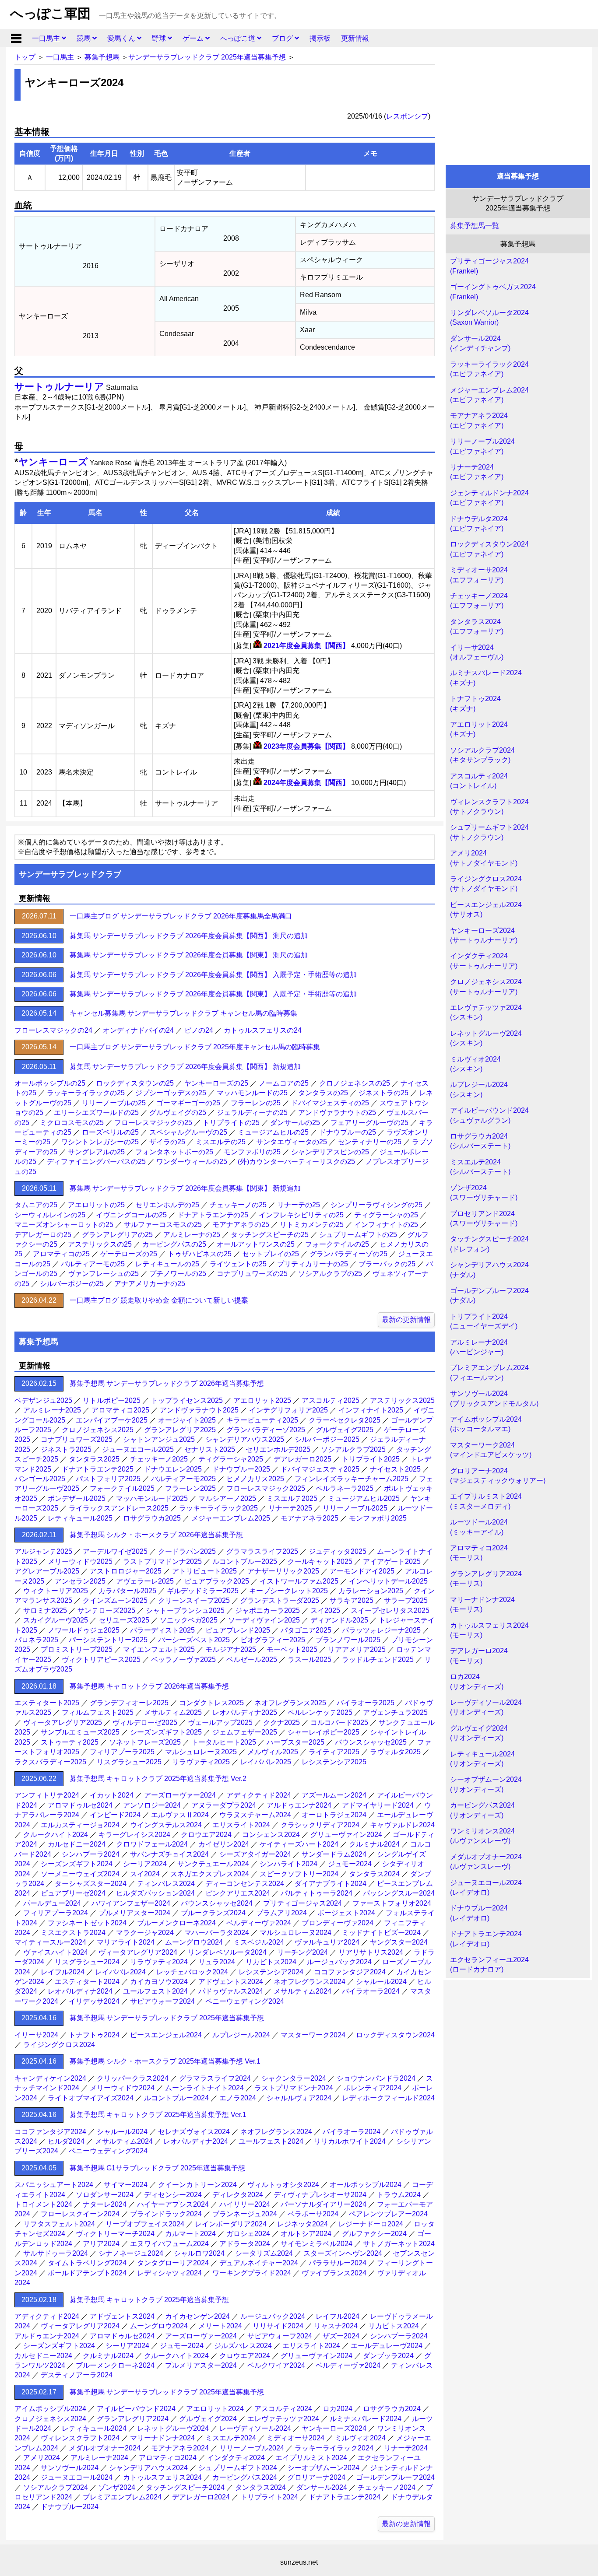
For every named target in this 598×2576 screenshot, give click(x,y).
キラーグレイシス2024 (134, 1835)
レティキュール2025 (80, 1518)
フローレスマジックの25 (153, 1123)
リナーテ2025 (290, 1508)
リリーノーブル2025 (355, 1508)
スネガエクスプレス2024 (210, 1874)
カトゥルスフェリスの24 (263, 1030)
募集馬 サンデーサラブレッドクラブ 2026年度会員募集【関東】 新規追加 (185, 1188)
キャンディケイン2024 (50, 2078)
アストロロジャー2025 (126, 1571)
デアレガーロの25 (43, 1235)
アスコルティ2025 (331, 1400)
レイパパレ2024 (120, 1972)
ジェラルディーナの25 (252, 1113)
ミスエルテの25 (221, 1142)
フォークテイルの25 (337, 1244)
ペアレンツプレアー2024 (388, 2214)
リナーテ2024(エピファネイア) (477, 472)
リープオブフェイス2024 (145, 2224)
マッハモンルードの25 (252, 1093)
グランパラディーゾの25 (348, 1254)
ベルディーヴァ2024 (259, 1923)
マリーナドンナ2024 (162, 2438)
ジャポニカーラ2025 (267, 1610)
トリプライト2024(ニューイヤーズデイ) (484, 1321)
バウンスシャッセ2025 (371, 1742)
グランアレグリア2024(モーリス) (486, 1579)
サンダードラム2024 (334, 1854)
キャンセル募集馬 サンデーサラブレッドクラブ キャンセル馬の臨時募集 (183, 1013)
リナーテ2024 (406, 2448)
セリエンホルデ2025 (278, 1449)
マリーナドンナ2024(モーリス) (482, 1604)
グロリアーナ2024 (317, 2477)
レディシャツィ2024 (169, 2273)
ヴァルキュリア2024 (327, 1942)
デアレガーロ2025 (303, 1459)
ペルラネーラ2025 (345, 1488)
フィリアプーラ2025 (122, 1752)
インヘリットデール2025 (388, 1581)
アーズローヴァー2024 (180, 1795)
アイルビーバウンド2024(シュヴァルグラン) (489, 1115)
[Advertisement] (518, 104)
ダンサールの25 (295, 1123)
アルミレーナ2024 (99, 2458)
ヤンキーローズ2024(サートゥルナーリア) (484, 935)
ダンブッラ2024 (388, 2356)
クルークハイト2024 (56, 1835)
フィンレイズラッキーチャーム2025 (352, 1479)
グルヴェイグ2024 (208, 2419)
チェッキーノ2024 (387, 2487)
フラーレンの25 (256, 1103)
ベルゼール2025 (252, 1660)
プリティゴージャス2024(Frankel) (489, 266)
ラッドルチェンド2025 (378, 1660)
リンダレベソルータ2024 (227, 1952)
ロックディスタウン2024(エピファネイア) (489, 549)
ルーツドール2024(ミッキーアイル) (479, 1527)
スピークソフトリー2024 (299, 1874)
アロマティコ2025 (120, 1410)
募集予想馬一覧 (475, 226)
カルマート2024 (190, 2234)
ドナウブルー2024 (70, 2507)
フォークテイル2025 (122, 1488)
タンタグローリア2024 (173, 2263)
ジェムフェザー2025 (245, 1732)
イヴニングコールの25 (131, 1215)
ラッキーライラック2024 (334, 2448)
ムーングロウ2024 (194, 1942)
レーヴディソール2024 (255, 2428)
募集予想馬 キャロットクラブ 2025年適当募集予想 (149, 2300)
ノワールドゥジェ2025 (84, 1630)
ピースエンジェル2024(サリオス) (486, 909)
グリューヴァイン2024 (346, 1835)
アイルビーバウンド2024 (136, 2409)
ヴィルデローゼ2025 (145, 1723)
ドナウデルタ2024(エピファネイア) (479, 524)
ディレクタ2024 (238, 2195)
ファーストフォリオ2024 (392, 1903)
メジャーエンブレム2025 (231, 1518)
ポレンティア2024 (373, 2088)
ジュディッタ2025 (338, 1551)
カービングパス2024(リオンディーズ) (482, 1810)
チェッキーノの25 (238, 1205)
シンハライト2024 (288, 1864)
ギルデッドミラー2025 (203, 1591)
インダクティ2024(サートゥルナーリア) (484, 961)
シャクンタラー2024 (294, 2078)
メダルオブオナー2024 (105, 2448)
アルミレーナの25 (192, 1235)
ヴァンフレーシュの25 (103, 1274)
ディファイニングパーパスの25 (96, 1162)
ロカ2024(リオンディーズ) (477, 1681)
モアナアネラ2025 (310, 1518)
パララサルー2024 (338, 2263)
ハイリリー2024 (245, 2204)
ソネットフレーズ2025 (145, 1742)
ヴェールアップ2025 (220, 1723)
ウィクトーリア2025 (56, 1591)
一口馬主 (47, 38)
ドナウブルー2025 (241, 1469)
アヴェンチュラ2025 (395, 1712)
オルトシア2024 (306, 2234)
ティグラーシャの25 (386, 1215)
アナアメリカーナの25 (150, 1284)
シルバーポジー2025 (327, 1439)
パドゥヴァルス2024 (231, 1991)
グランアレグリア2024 (133, 2419)
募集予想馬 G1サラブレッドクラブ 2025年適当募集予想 (157, 2168)
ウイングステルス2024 (166, 1825)
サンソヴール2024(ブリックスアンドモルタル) (494, 1398)
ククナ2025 (281, 1723)
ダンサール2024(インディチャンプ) (480, 343)
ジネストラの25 (383, 1093)
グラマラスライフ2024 (215, 2078)
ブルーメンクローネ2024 (176, 1923)
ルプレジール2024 (241, 2035)
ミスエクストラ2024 (73, 1933)
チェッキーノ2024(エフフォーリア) (479, 601)
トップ (25, 57)
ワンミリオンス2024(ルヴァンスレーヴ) (482, 1836)
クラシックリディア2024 (320, 1825)
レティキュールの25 (167, 1264)
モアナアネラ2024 (180, 2448)
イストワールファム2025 (299, 1581)
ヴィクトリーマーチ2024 (115, 2234)
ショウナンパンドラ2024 (376, 2078)
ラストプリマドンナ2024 (294, 2088)
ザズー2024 (341, 2336)
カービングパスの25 (174, 1244)
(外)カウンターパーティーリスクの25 (296, 1162)
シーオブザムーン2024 (324, 2468)
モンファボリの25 (252, 1152)
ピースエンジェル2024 (166, 2035)
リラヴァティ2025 (201, 1762)
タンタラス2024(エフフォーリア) (477, 626)
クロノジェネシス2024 (50, 2419)
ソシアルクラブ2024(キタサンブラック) (482, 755)
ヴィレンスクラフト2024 (80, 2438)
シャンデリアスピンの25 (330, 1152)
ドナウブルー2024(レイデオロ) (479, 1913)
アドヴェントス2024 (231, 1982)
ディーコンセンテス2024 (245, 1884)
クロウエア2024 (206, 1835)
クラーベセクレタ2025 (345, 1420)
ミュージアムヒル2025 (364, 1498)
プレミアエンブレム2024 (122, 2497)
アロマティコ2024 (168, 2458)
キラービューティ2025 (262, 1420)
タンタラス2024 (374, 1874)
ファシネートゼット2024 (87, 1923)
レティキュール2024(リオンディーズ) (482, 1759)
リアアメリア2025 (357, 1649)
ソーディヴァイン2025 (264, 1620)
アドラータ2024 (245, 2244)
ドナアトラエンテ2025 (98, 1469)
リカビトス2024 (271, 1962)
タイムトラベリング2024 (87, 2263)
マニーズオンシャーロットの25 (64, 1225)
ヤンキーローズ (53, 462)
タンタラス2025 (94, 1459)
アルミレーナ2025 (52, 1410)
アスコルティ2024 (283, 2409)
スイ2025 (325, 1610)
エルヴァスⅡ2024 (180, 1815)
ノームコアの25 (284, 1083)
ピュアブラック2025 (217, 1581)
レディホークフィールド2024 (388, 2098)
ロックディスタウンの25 (135, 1083)
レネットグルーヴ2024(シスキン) (486, 1038)
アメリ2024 (42, 2458)
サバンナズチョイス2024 (169, 1854)
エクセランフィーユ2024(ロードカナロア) (489, 1964)
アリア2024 (101, 2244)
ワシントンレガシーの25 (100, 1142)
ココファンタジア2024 (350, 1972)
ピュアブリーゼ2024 (73, 1893)
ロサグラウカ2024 (392, 2409)
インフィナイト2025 (371, 1410)
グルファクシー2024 (374, 2234)
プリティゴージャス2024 (303, 1903)
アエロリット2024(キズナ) (479, 729)
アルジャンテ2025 (43, 1551)
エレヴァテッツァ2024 (283, 2419)
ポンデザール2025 (77, 1498)
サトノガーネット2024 (399, 2244)
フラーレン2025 (190, 1488)
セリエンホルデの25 (167, 1205)
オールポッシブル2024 (366, 2185)
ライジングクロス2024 (59, 2045)
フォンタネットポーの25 (174, 1152)
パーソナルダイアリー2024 (324, 2204)
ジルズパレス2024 (243, 2346)
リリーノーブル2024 (252, 2448)
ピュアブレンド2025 (238, 1630)
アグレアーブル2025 (47, 1571)
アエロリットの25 (96, 1205)
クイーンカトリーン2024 (197, 2185)
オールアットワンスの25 (256, 1244)
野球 (160, 38)
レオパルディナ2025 (245, 1712)
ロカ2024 (338, 2409)
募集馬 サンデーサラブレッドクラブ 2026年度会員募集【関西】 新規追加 (185, 1067)
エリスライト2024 (241, 1825)
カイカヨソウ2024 (159, 1982)
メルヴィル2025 (273, 1752)
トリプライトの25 (231, 1123)
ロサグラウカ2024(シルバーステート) (480, 1141)
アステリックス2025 (402, 1400)
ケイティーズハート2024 (299, 1844)
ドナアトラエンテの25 (213, 1215)
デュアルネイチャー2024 (259, 2263)
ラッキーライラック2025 (218, 1508)
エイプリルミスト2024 (311, 2458)
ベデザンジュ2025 (43, 1400)
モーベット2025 (292, 1649)
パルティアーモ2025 (183, 1479)
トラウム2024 (399, 2195)
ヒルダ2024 (66, 2141)
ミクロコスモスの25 (72, 1123)
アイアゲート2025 (392, 1561)
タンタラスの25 (323, 1093)
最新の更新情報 (406, 1320)
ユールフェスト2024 (155, 1991)
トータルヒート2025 (224, 1742)
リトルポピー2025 (112, 1400)
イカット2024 (112, 1795)
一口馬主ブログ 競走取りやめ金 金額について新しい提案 (159, 1300)
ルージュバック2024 (339, 1962)
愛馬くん (122, 38)
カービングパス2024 (245, 2477)
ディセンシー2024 (173, 2195)
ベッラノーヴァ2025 (183, 1660)
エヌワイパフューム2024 (169, 2244)
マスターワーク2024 (313, 2035)
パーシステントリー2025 (108, 1640)
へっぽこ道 (239, 38)
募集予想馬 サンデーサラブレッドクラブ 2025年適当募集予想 (167, 2018)
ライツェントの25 (238, 1264)
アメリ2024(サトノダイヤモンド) (484, 858)
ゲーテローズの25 (129, 1254)
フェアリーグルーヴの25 (369, 1123)
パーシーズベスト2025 (194, 1640)
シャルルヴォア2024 (299, 2098)
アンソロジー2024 (152, 1805)
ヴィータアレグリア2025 (63, 1723)
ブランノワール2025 (348, 1640)
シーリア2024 (145, 1864)
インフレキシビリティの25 (301, 1215)
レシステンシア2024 (271, 1972)
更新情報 (355, 38)
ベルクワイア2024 (276, 2365)
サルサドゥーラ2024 (56, 2253)
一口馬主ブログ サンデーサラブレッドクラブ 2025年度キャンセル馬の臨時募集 (195, 1047)
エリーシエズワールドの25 (96, 1113)
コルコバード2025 (339, 1723)
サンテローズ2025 (106, 1610)
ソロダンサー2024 (105, 2195)
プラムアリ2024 (281, 1913)
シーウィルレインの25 (50, 1215)
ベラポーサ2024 (313, 2214)
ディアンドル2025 (339, 1620)
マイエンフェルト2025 (159, 1649)
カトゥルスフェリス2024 (162, 2477)
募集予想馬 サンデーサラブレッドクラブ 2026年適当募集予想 (167, 1383)
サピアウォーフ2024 (162, 2001)
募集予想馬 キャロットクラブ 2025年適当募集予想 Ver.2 (158, 1779)
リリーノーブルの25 (114, 1103)
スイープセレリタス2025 (390, 1610)
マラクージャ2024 (145, 1933)
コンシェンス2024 (271, 1835)
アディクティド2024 (259, 1795)
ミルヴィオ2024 (360, 2438)
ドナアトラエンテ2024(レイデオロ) (486, 1939)
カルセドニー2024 (77, 1844)
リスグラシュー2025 (129, 1762)
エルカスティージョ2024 (80, 1825)
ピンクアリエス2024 (238, 1893)
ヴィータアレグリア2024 (138, 1952)
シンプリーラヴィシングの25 (376, 1205)
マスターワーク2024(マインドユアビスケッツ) (491, 1450)
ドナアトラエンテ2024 (345, 2497)
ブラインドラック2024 (166, 2214)
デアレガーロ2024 (201, 2497)
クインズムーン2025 (115, 1600)
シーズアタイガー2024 (255, 1854)
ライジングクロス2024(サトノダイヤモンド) (486, 884)
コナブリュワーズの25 (252, 1274)
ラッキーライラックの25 (86, 1093)
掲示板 (320, 38)
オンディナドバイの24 (138, 1030)
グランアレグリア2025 (180, 1430)
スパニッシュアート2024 (54, 2185)
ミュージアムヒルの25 (273, 1132)
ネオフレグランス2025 (290, 1703)
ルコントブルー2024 (176, 2098)
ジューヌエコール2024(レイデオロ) (486, 1887)
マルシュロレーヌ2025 (201, 1752)
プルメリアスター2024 (134, 1913)
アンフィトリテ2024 (47, 1795)
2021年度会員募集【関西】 (306, 646)
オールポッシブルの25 (50, 1083)
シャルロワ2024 (199, 2253)
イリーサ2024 (36, 2035)
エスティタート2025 (47, 1703)
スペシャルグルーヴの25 (188, 1132)
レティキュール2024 (94, 2428)
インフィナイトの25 (386, 1225)
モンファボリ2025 (378, 1518)
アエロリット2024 (215, 2409)
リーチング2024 (303, 1952)
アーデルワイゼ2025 (115, 1551)
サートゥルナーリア (59, 387)
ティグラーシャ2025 (231, 1459)
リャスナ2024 (336, 2326)
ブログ (283, 38)
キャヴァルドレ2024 (402, 1825)
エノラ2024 (238, 2098)
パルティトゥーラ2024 (317, 1893)
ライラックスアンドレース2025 (119, 1508)
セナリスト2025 (210, 1449)
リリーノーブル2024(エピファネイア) (482, 446)
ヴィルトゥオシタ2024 (283, 2185)
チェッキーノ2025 (159, 1459)
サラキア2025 (352, 1600)
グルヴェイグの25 (178, 1113)
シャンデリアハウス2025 (245, 1439)
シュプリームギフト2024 (238, 2468)
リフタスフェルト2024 (59, 2224)
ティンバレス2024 (166, 1884)
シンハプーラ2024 (91, 1854)
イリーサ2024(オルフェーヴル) (477, 652)
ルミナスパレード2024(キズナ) (486, 678)
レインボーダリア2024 (231, 2224)
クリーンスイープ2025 (194, 1600)
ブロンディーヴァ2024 (338, 1923)
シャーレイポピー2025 (324, 1732)
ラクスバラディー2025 (50, 1762)
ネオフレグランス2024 (310, 1982)
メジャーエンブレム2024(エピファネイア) (489, 395)
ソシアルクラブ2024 (56, 2487)
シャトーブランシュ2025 (185, 1610)
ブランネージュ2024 (245, 2214)
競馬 (84, 38)
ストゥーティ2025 (70, 1742)
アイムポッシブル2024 (50, 2409)
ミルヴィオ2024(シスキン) (475, 1064)
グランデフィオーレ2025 (129, 1703)
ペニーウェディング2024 (245, 2001)
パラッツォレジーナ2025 (381, 1630)
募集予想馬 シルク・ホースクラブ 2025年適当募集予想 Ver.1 (165, 2061)
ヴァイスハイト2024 (56, 1952)
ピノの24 (199, 1030)
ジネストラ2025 (66, 1449)
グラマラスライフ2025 (262, 1551)
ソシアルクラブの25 (330, 1274)
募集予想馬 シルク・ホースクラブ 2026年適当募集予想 (156, 1535)
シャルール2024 (381, 1982)
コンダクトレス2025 (211, 1703)
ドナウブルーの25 (348, 1132)
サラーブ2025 (406, 1600)
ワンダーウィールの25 (192, 1162)
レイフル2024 (63, 1972)
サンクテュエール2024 (213, 1864)
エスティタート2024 (87, 1982)
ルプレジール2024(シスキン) (479, 1089)
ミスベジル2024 (259, 1942)
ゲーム (194, 38)
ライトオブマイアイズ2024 (91, 2098)
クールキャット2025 (320, 1561)
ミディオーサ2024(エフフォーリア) (479, 575)
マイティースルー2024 (50, 1942)
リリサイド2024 (278, 2326)
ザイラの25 (167, 1142)
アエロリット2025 (262, 1400)
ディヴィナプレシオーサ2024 (320, 2195)
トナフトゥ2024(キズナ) (475, 703)
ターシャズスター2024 (91, 1884)
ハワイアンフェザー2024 (131, 1903)
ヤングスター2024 (399, 1942)
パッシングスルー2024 (399, 1893)
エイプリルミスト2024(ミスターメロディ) (486, 1501)
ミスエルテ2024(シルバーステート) (480, 1167)
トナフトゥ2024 (94, 2035)
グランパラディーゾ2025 (266, 1430)
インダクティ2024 (236, 2458)
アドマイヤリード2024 (378, 1805)
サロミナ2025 (45, 1610)
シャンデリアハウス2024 (148, 2468)
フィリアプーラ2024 (56, 1913)
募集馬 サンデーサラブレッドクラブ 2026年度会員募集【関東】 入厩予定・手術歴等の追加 (213, 994)
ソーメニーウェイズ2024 (80, 1874)
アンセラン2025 (80, 1581)
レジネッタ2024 (303, 2224)
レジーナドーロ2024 (371, 2224)
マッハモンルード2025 (152, 1498)
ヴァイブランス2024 (334, 2273)
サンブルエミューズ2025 (80, 1732)
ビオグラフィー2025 (273, 1640)
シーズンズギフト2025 (166, 1732)
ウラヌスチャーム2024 (255, 1815)
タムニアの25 (36, 1205)
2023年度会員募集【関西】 (306, 746)
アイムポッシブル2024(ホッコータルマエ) (486, 1424)
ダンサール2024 (322, 2487)
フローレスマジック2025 (266, 1488)
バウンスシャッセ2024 (217, 1903)
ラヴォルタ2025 (395, 1752)
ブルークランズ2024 (213, 1913)
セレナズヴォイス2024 (194, 2132)
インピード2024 (115, 1815)
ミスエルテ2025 (292, 1498)
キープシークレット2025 (288, 1591)
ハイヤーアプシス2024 (173, 2204)
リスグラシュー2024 (87, 1962)
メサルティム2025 (173, 1712)
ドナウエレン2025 (173, 1469)
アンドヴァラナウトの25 (337, 1113)
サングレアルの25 (96, 1152)
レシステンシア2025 (334, 1762)
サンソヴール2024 (70, 2468)
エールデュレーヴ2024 (387, 2346)
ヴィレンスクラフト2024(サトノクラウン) (489, 807)
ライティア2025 (334, 1752)
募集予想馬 (102, 57)
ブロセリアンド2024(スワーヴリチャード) (484, 1218)
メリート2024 (220, 2326)
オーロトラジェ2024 (334, 1815)
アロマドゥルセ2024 (80, 1805)
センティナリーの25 (369, 1142)
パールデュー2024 (52, 1903)
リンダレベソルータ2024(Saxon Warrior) (489, 317)
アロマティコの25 (61, 1254)
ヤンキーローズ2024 (334, 2428)
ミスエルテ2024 (231, 2438)
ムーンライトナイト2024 (204, 2088)
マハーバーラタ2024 (217, 1933)
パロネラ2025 (36, 1640)
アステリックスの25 (100, 1244)
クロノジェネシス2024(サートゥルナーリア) (486, 987)
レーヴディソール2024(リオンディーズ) (486, 1707)
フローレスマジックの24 (53, 1030)
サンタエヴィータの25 (292, 1142)
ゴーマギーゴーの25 (188, 1103)
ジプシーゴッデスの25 (171, 1093)
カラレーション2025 (371, 1591)
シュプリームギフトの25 (358, 1235)
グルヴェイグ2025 (345, 1430)
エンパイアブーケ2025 (112, 1420)
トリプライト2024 (269, 2497)
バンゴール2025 (40, 1479)
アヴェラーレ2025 (145, 1581)
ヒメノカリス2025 (255, 1479)
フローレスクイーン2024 (80, 2214)
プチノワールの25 (178, 1274)
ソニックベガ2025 (189, 1620)
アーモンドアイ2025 (362, 1571)
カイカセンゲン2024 (197, 2316)
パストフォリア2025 (108, 1479)
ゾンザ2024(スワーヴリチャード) (484, 1193)
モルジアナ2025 (231, 1649)
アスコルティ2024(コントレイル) (479, 781)
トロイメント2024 (43, 2204)
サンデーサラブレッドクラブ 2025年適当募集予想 (207, 57)
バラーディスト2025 (162, 1630)
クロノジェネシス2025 (98, 1430)
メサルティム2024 (303, 1991)
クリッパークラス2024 (133, 2078)
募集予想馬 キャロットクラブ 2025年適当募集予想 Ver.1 (158, 2115)
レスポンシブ (407, 116)
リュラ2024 (217, 1962)
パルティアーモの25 (93, 1264)
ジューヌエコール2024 (77, 2477)
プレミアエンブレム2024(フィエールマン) (489, 1372)
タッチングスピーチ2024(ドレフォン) (489, 1244)
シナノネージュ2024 (131, 2253)
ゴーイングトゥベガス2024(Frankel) (493, 292)
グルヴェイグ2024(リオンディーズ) (479, 1733)
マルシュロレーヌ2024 (295, 1933)
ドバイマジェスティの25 (330, 1103)
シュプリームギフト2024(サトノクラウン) (489, 832)
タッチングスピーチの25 (270, 1235)
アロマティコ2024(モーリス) (479, 1553)
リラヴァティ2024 (159, 1962)
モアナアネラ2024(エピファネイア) (479, 420)
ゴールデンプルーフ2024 (395, 2477)
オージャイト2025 (187, 1420)
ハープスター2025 (295, 1742)
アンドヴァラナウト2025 (199, 1410)
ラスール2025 (310, 1660)
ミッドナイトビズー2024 (381, 1933)
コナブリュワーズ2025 (77, 1439)
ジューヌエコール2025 (138, 1449)
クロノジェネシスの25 (355, 1083)
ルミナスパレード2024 (366, 2419)
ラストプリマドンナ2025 (162, 1561)
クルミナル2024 (374, 1844)
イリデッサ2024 (94, 2001)
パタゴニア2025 (306, 1630)
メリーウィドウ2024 (122, 2088)
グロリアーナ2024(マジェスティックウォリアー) (498, 1476)
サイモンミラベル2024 (317, 2244)
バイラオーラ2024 (371, 1991)
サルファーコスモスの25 (163, 1225)
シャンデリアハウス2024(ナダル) (489, 1270)
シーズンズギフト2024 (77, 1864)
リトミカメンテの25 (312, 1225)
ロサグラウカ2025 (152, 1518)
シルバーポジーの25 (72, 1284)
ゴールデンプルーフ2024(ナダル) (489, 1295)
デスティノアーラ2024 (77, 2375)
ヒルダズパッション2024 (155, 1893)
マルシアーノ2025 (227, 1498)
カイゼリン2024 (224, 1844)
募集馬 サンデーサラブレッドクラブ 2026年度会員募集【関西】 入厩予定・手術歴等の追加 (213, 975)
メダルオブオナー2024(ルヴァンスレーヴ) (486, 1862)
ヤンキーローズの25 (216, 1083)
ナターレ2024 (105, 2204)
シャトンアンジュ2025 (159, 1439)
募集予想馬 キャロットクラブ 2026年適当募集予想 (149, 1686)
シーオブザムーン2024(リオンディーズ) (486, 1784)
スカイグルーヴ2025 (56, 1620)
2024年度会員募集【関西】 (306, 783)
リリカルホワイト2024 (350, 2141)
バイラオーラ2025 (366, 1703)
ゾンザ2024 (117, 2487)
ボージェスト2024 (346, 1913)
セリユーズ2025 (124, 1620)
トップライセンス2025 (187, 1400)
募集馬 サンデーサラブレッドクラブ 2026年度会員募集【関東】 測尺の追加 (189, 955)
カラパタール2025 (127, 1591)
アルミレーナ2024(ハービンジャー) (479, 1347)
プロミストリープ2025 (77, 1649)
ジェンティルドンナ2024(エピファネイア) (489, 498)
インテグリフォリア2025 (288, 1410)
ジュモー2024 (350, 1864)
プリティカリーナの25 (313, 1264)
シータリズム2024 (264, 2253)
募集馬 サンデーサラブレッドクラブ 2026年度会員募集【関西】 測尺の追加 (189, 936)
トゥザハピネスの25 (200, 1254)
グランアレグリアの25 (117, 1235)
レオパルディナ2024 (80, 1991)
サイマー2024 (126, 2185)
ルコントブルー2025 (245, 1561)
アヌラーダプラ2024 (224, 1805)
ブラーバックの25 (387, 1264)
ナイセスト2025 (395, 1469)
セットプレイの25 (271, 1254)
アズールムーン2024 (334, 1795)
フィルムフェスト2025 (98, 1712)
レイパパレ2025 (266, 1762)
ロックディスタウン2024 (395, 2035)
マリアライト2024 (126, 1942)
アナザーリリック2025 (283, 1571)
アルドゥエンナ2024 (299, 1805)
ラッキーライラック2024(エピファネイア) (489, 369)
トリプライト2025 (371, 1459)
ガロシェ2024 (248, 2234)
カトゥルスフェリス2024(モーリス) (489, 1630)
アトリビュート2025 (204, 1571)
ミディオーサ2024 (295, 2438)
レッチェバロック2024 (192, 1972)
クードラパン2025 (187, 1551)
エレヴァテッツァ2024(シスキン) (486, 1012)
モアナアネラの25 (241, 1225)
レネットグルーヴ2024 (173, 2428)
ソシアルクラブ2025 (353, 1449)
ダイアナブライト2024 (331, 1884)
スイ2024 (145, 1874)
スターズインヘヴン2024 (343, 2253)
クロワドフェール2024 (152, 1844)
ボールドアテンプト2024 (87, 2273)
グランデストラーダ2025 (280, 1600)
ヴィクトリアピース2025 (101, 1660)
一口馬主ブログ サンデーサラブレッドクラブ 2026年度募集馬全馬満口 (181, 916)
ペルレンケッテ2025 (320, 1712)
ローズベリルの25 (110, 1132)
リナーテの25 (299, 1205)
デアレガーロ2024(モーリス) (479, 1656)
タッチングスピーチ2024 (185, 2487)
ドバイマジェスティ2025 (320, 1469)
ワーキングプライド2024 (252, 2273)
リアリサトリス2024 (371, 1952)
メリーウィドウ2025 (80, 1561)
